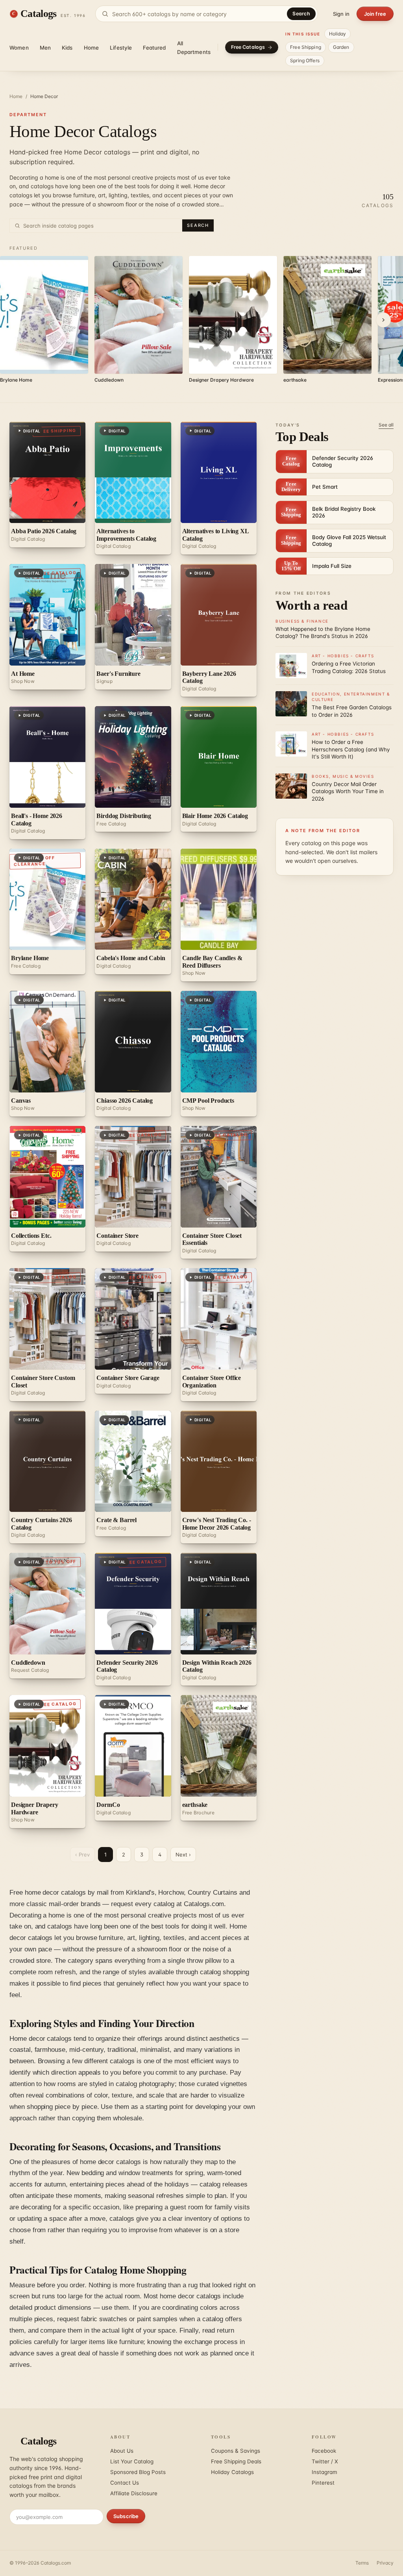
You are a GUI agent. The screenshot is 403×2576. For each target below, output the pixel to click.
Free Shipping (306, 47)
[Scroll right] (383, 320)
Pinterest (323, 2483)
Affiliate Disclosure (134, 2493)
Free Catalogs (248, 47)
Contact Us (125, 2483)
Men (45, 48)
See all (386, 425)
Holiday (338, 34)
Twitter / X (325, 2461)
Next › (183, 1855)
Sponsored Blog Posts (138, 2472)
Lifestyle (121, 48)
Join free (375, 14)
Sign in (341, 14)
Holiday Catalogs (232, 2472)
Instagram (324, 2472)
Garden (341, 47)
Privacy (385, 2563)
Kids (67, 48)
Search (301, 14)
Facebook (324, 2451)
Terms (362, 2563)
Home (92, 48)
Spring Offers (305, 60)
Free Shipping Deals (236, 2461)
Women (19, 48)
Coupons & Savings (236, 2451)
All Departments (194, 48)
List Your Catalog (132, 2461)
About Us (122, 2451)
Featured (154, 48)
